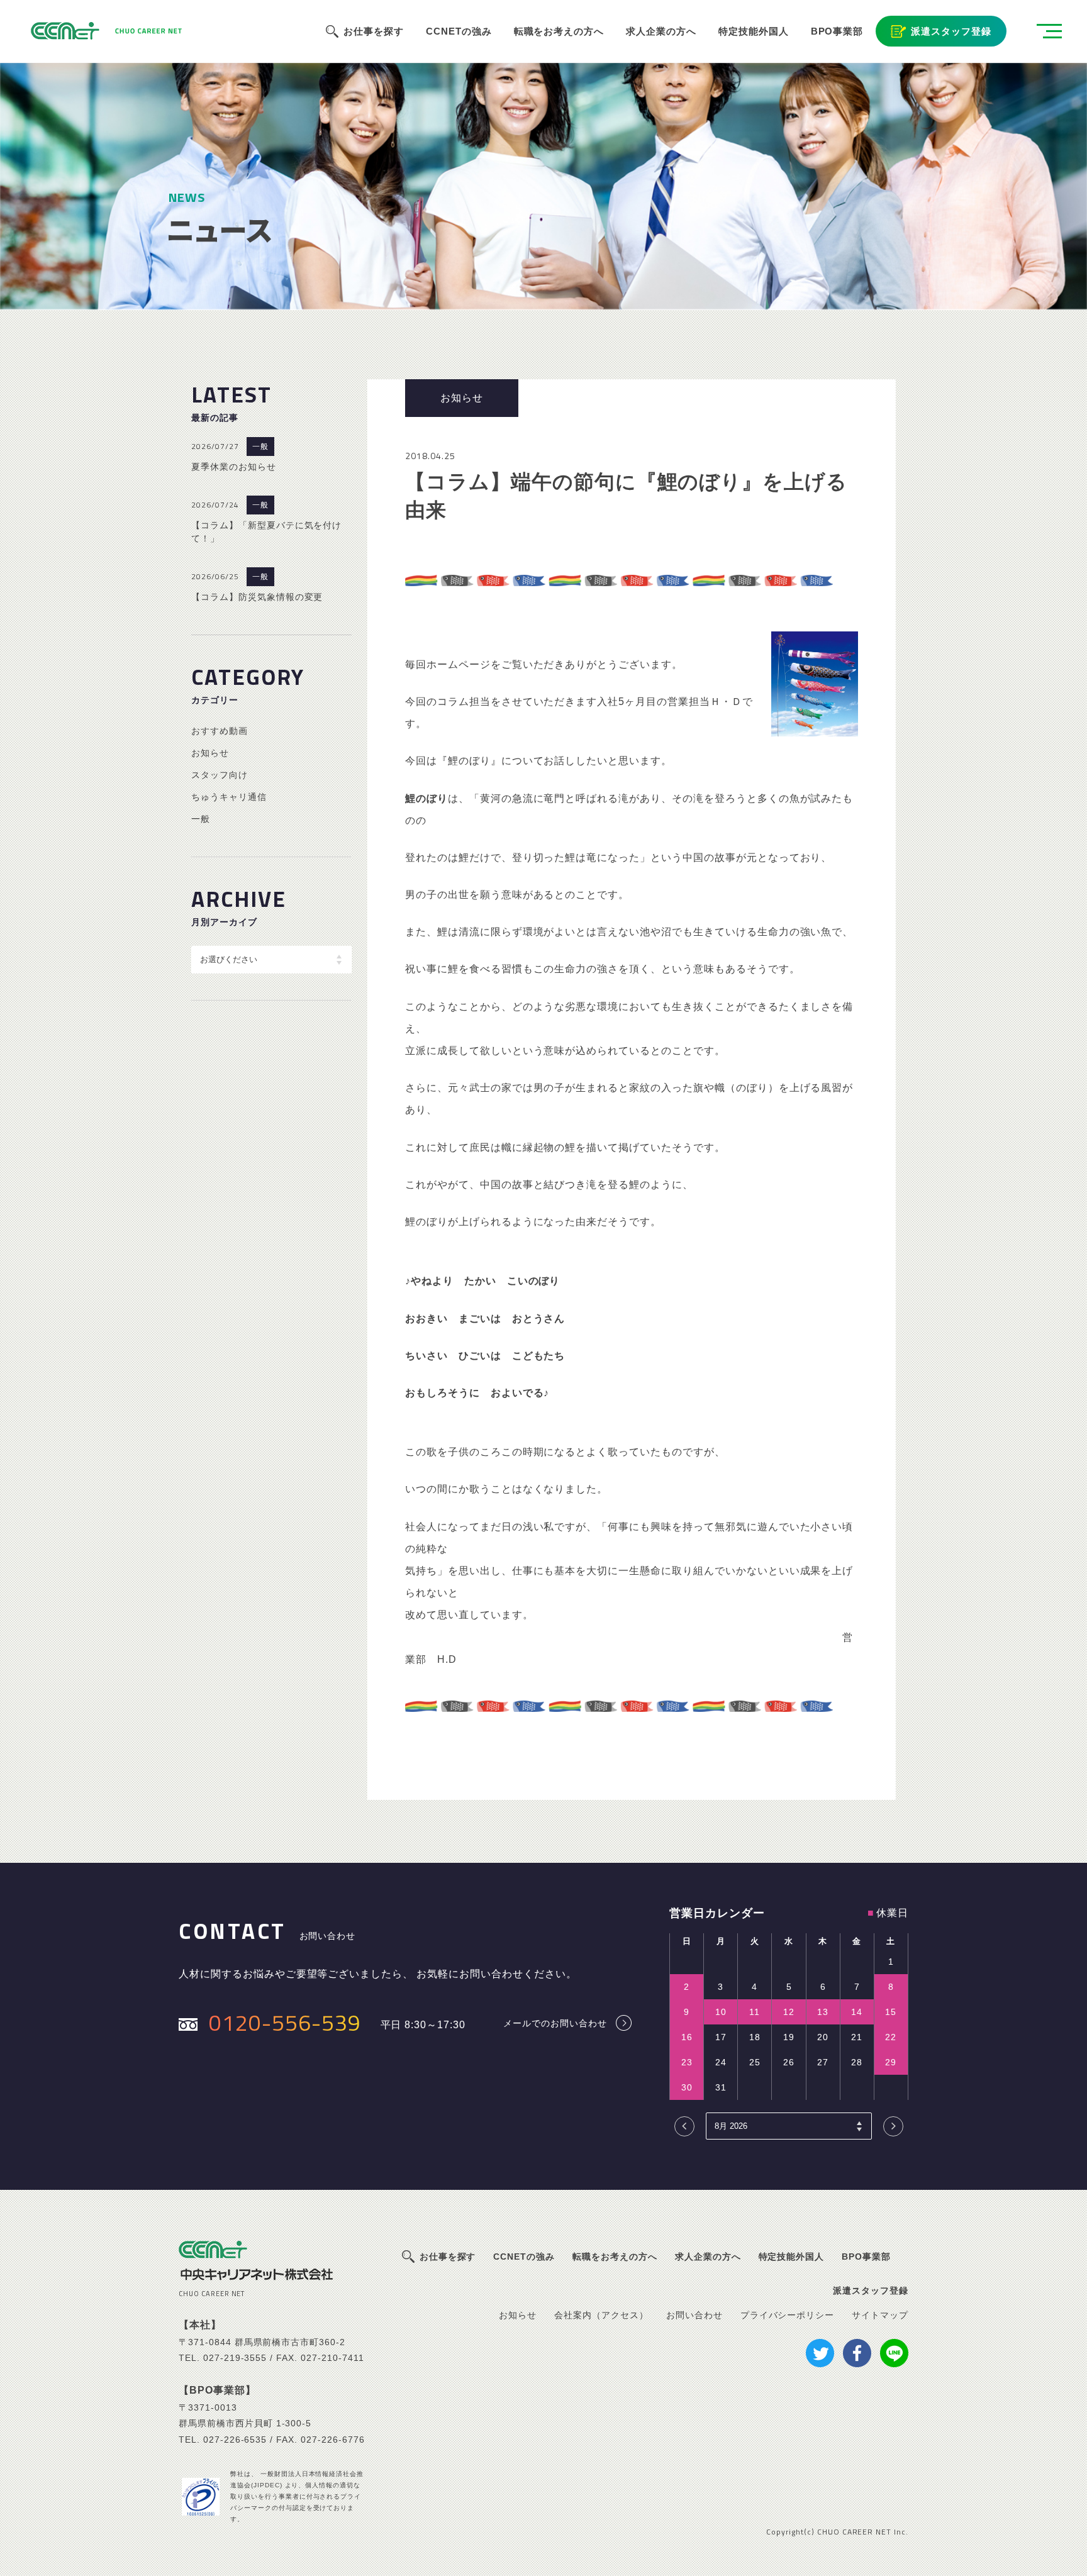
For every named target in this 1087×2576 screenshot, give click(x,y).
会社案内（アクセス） (601, 2315)
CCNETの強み (459, 31)
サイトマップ (880, 2315)
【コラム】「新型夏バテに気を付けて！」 (266, 532)
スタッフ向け (220, 775)
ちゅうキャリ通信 (229, 797)
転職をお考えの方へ (559, 31)
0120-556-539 (285, 2022)
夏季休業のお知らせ (234, 467)
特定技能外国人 (754, 31)
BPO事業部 (837, 31)
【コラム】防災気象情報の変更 (257, 597)
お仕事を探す (374, 31)
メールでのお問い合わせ (555, 2023)
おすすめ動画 (220, 731)
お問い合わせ (694, 2315)
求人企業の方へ (661, 31)
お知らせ (210, 753)
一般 (260, 447)
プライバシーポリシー (788, 2315)
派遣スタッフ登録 (951, 31)
